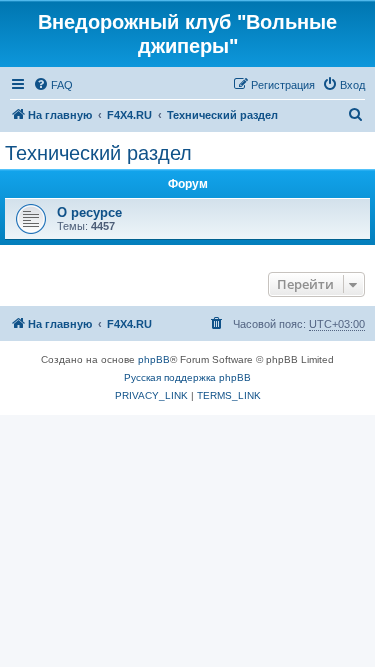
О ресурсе (89, 212)
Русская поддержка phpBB (187, 377)
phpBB (154, 359)
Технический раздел (98, 153)
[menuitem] (53, 85)
